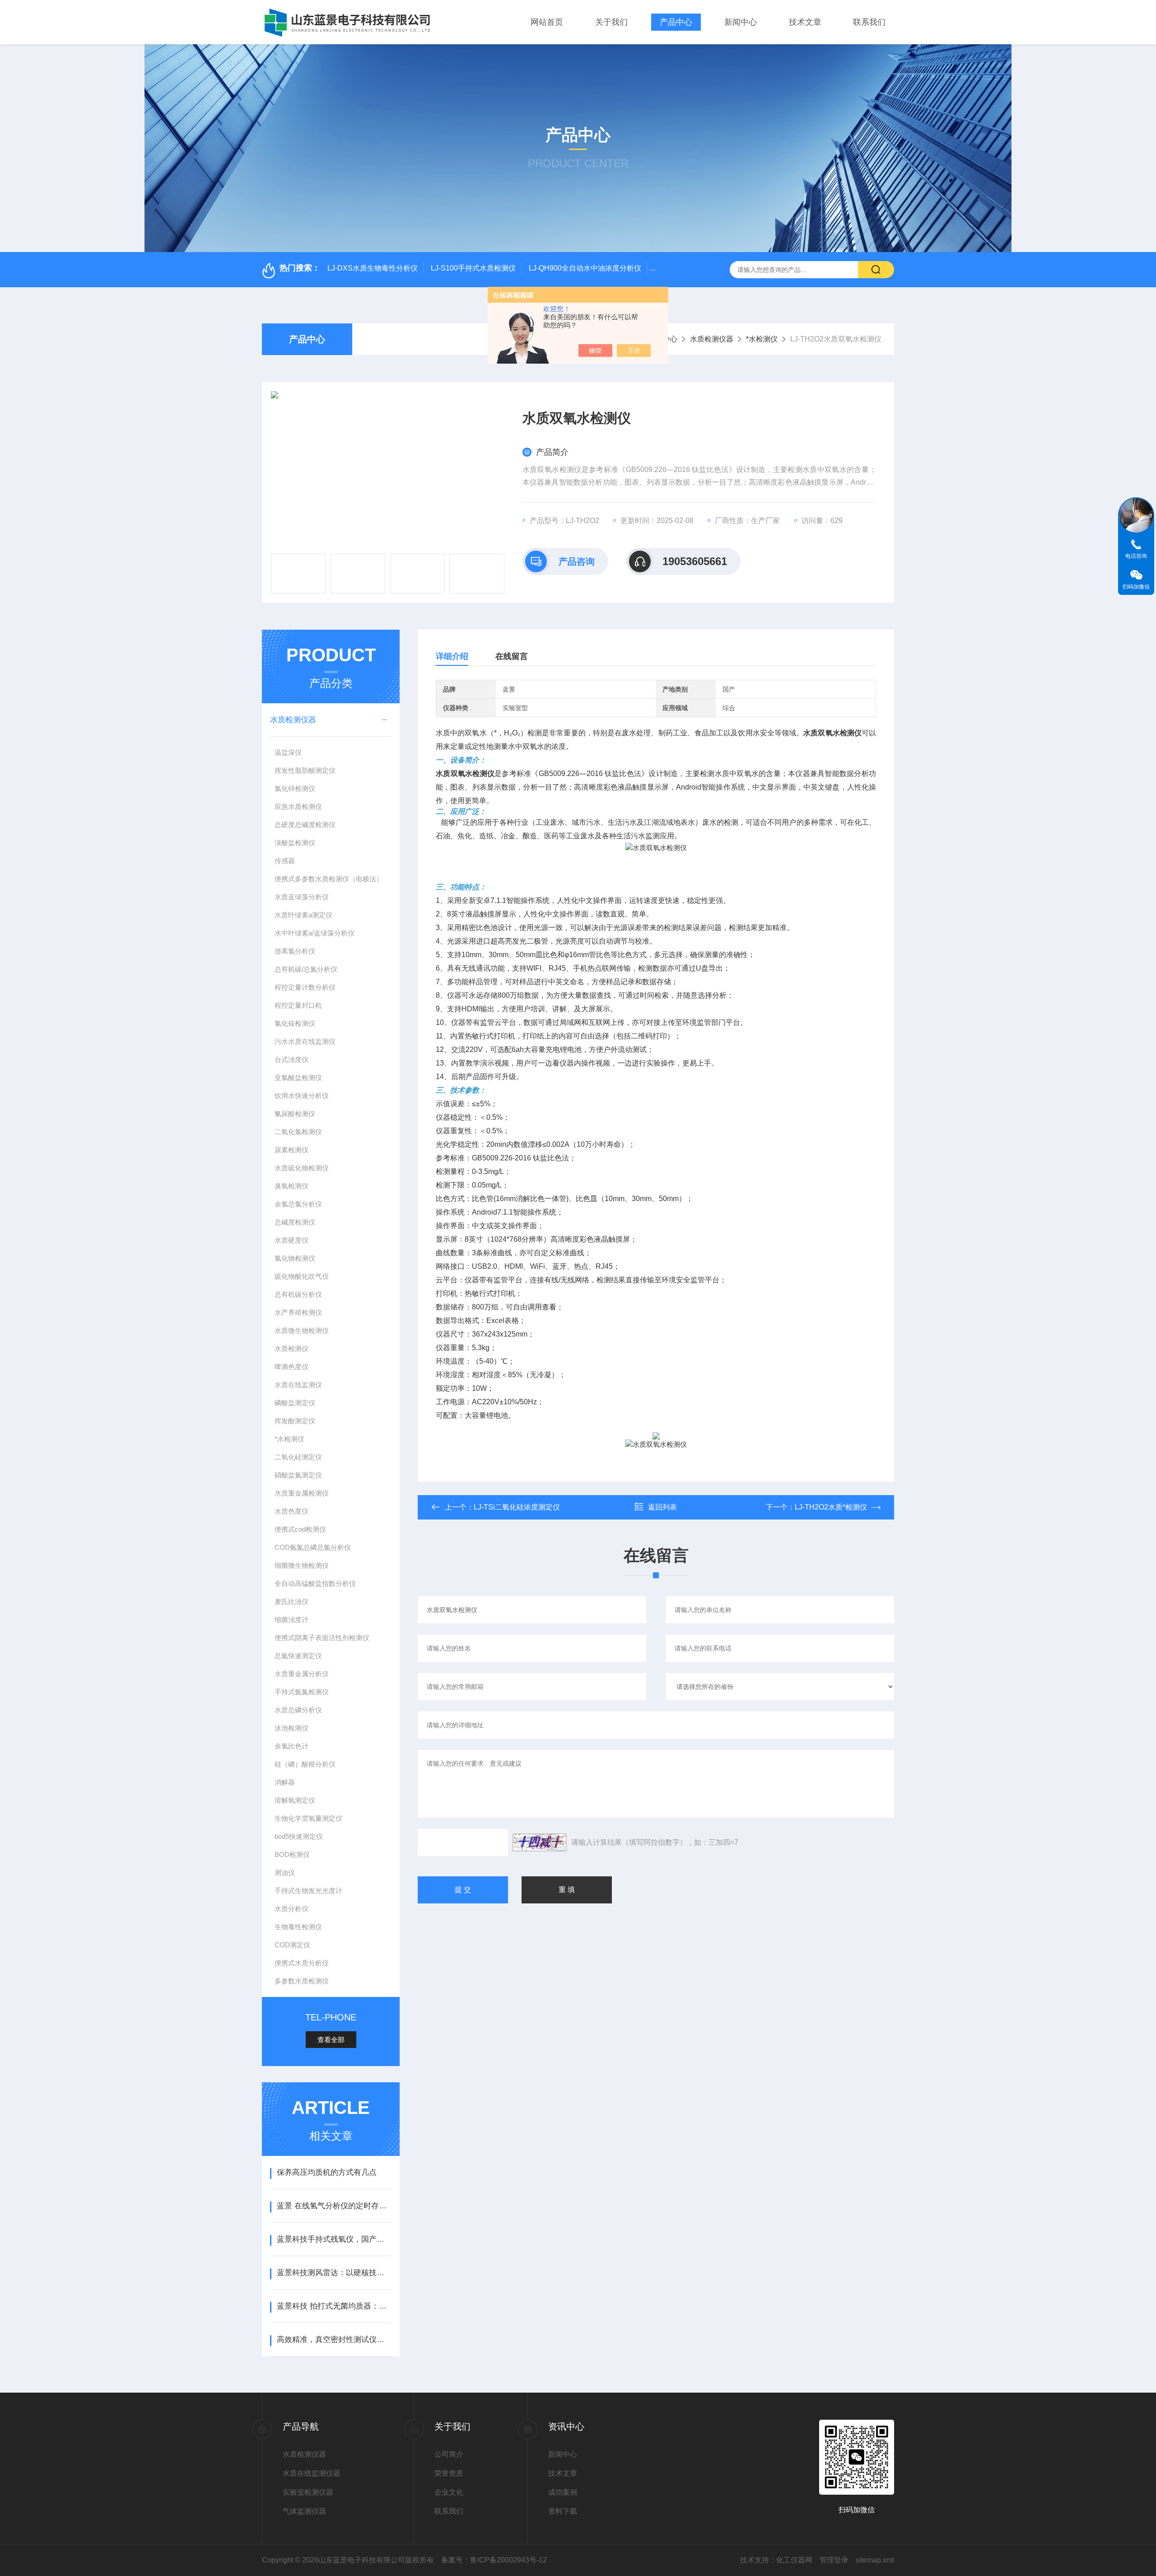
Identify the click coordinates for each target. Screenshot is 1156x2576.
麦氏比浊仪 (291, 1601)
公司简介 (449, 2454)
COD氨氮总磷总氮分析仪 (313, 1547)
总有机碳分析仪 (298, 1294)
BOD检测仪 (292, 1854)
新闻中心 (741, 22)
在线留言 (512, 656)
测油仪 (285, 1872)
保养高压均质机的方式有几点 (327, 2172)
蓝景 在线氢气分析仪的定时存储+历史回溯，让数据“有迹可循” (334, 2206)
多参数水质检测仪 (302, 1981)
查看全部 (331, 2040)
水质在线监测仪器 (312, 2473)
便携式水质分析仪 (302, 1963)
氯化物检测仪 (295, 1258)
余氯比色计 (291, 1746)
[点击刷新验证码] (540, 1842)
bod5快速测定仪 (299, 1836)
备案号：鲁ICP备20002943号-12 (494, 2560)
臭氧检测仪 (291, 1186)
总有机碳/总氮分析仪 (306, 969)
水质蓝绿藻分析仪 (302, 897)
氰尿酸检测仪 (295, 1114)
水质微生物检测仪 (302, 1330)
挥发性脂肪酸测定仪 (305, 770)
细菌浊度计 (291, 1620)
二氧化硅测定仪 (298, 1457)
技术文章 (805, 22)
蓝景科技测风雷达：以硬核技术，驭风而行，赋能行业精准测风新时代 (334, 2273)
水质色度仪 (291, 1511)
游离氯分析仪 (295, 951)
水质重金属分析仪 (302, 1674)
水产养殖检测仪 (298, 1312)
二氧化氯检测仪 (298, 1132)
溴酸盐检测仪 (295, 843)
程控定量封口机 (298, 1005)
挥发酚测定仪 (295, 1421)
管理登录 (834, 2560)
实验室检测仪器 (308, 2492)
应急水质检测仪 (298, 806)
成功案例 (563, 2492)
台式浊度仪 (291, 1059)
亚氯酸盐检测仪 (298, 1078)
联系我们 (869, 22)
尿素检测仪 (291, 1150)
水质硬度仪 (291, 1240)
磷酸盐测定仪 (295, 1403)
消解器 (285, 1782)
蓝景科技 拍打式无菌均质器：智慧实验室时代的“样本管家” (334, 2306)
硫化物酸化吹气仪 (302, 1276)
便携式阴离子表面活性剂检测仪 (322, 1638)
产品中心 (676, 22)
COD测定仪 (292, 1945)
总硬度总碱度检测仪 (305, 825)
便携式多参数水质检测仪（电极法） (329, 879)
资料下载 (563, 2511)
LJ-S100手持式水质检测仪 (473, 268)
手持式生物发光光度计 (308, 1891)
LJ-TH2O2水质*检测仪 (831, 1507)
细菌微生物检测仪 (302, 1565)
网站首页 (547, 22)
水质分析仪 (291, 1909)
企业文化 (449, 2492)
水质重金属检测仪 (302, 1493)
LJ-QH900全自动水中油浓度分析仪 (585, 268)
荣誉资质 (449, 2473)
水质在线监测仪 (298, 1385)
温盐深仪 (288, 752)
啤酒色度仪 (291, 1367)
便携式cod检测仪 (300, 1529)
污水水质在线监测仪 (305, 1041)
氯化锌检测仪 (295, 788)
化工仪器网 (794, 2560)
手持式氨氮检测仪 (302, 1692)
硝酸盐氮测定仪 (298, 1475)
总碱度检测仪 (295, 1222)
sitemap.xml (875, 2560)
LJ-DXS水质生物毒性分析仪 (373, 268)
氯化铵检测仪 (295, 1023)
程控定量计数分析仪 (305, 987)
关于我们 (611, 22)
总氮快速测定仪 (298, 1656)
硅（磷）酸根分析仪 (305, 1764)
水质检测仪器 (712, 339)
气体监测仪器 (304, 2511)
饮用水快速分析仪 (302, 1096)
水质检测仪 (291, 1349)
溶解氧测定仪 (295, 1800)
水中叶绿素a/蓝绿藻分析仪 (315, 933)
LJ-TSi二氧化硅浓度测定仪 (517, 1507)
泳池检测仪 (291, 1728)
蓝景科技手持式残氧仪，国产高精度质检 (334, 2239)
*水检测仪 (762, 339)
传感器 (285, 861)
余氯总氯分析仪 (298, 1204)
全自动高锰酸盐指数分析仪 (315, 1583)
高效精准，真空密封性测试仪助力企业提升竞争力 (334, 2340)
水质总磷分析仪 (298, 1710)
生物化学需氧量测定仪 (308, 1818)
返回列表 (662, 1507)
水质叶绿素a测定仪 (303, 915)
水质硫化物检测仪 (302, 1168)
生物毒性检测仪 (298, 1927)
